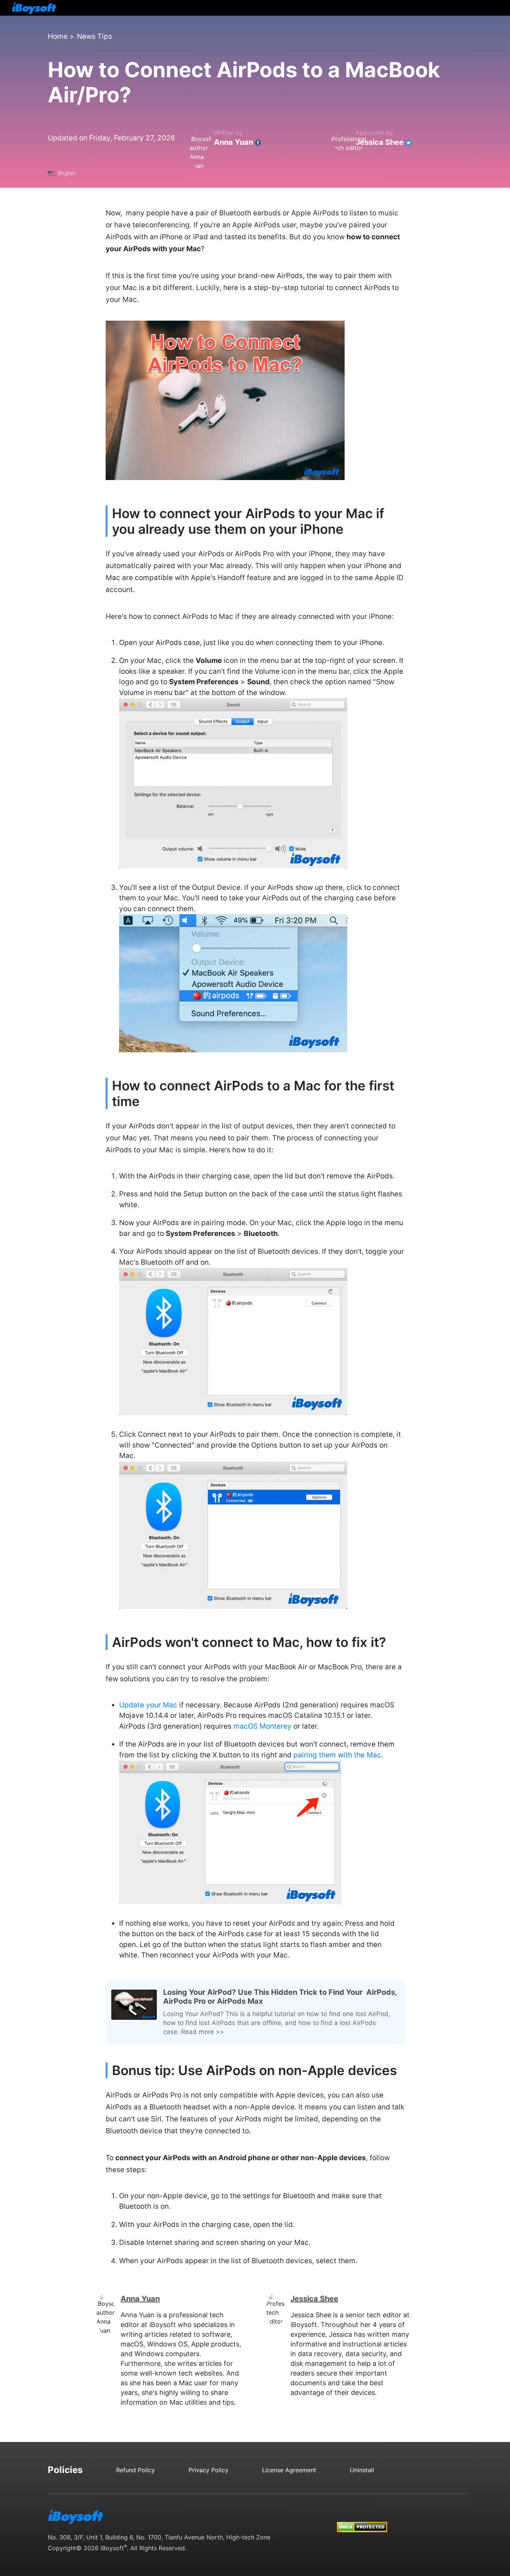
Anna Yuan (234, 142)
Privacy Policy (209, 2470)
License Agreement (289, 2470)
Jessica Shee (380, 142)
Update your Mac (148, 1705)
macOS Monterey (262, 1726)
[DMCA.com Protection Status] (362, 2520)
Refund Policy (136, 2470)
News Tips (94, 36)
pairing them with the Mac (337, 1755)
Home (58, 36)
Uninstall (362, 2470)
